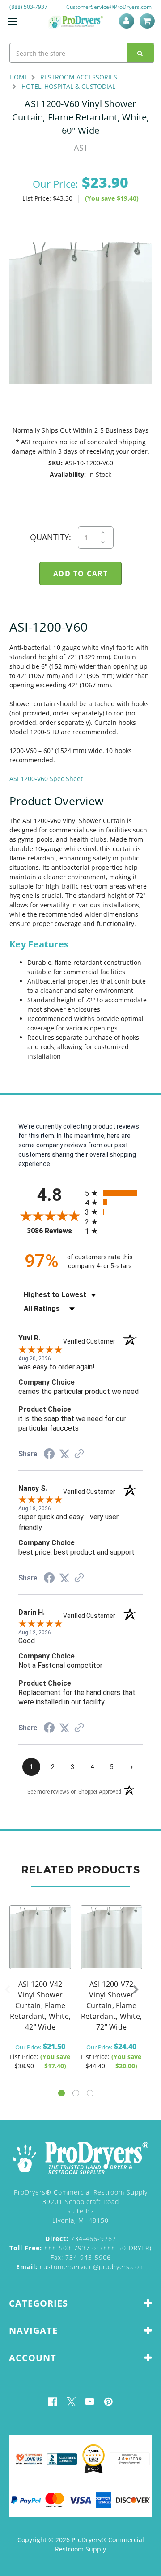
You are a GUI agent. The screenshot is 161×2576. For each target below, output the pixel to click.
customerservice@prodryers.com (80, 2267)
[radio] (114, 1193)
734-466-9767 (81, 2239)
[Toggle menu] (12, 21)
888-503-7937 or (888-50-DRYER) (80, 2248)
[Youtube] (90, 2402)
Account (128, 21)
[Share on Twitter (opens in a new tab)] (64, 1454)
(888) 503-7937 (28, 7)
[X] (71, 2402)
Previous (7, 1990)
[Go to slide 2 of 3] (76, 2093)
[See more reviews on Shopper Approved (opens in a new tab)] (79, 1455)
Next (136, 1990)
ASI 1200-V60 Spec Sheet (46, 779)
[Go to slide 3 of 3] (90, 2093)
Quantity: (51, 537)
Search (140, 53)
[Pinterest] (108, 2402)
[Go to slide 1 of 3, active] (61, 2093)
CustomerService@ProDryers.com (109, 7)
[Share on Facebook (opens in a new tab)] (49, 1455)
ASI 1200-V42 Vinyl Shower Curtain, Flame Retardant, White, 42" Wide (40, 2005)
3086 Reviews (54, 1231)
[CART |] (148, 21)
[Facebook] (53, 2402)
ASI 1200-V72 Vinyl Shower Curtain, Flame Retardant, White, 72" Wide (111, 2005)
